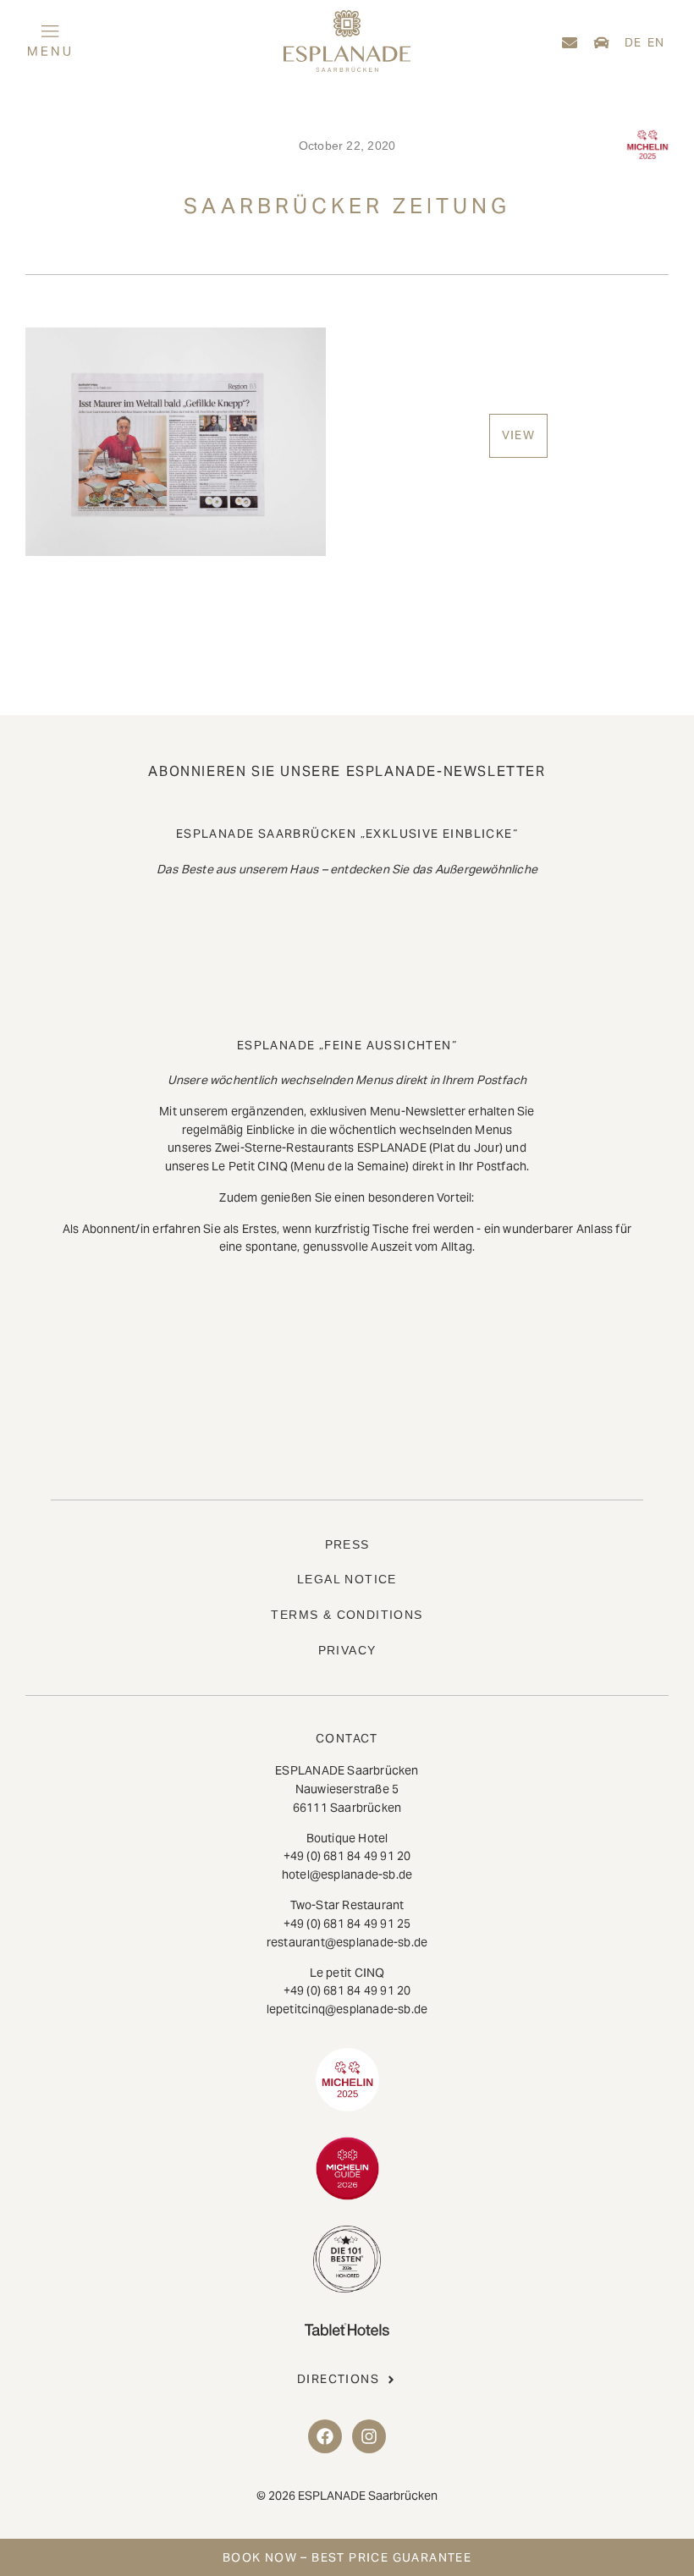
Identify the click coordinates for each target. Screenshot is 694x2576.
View (519, 435)
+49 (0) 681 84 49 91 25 (347, 1924)
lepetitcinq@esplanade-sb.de (347, 2009)
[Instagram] (369, 2436)
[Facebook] (325, 2436)
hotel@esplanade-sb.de (347, 1874)
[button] (126, 43)
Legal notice (347, 1579)
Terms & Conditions (347, 1615)
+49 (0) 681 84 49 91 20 (347, 1856)
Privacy (347, 1650)
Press (347, 1544)
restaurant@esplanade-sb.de (347, 1942)
